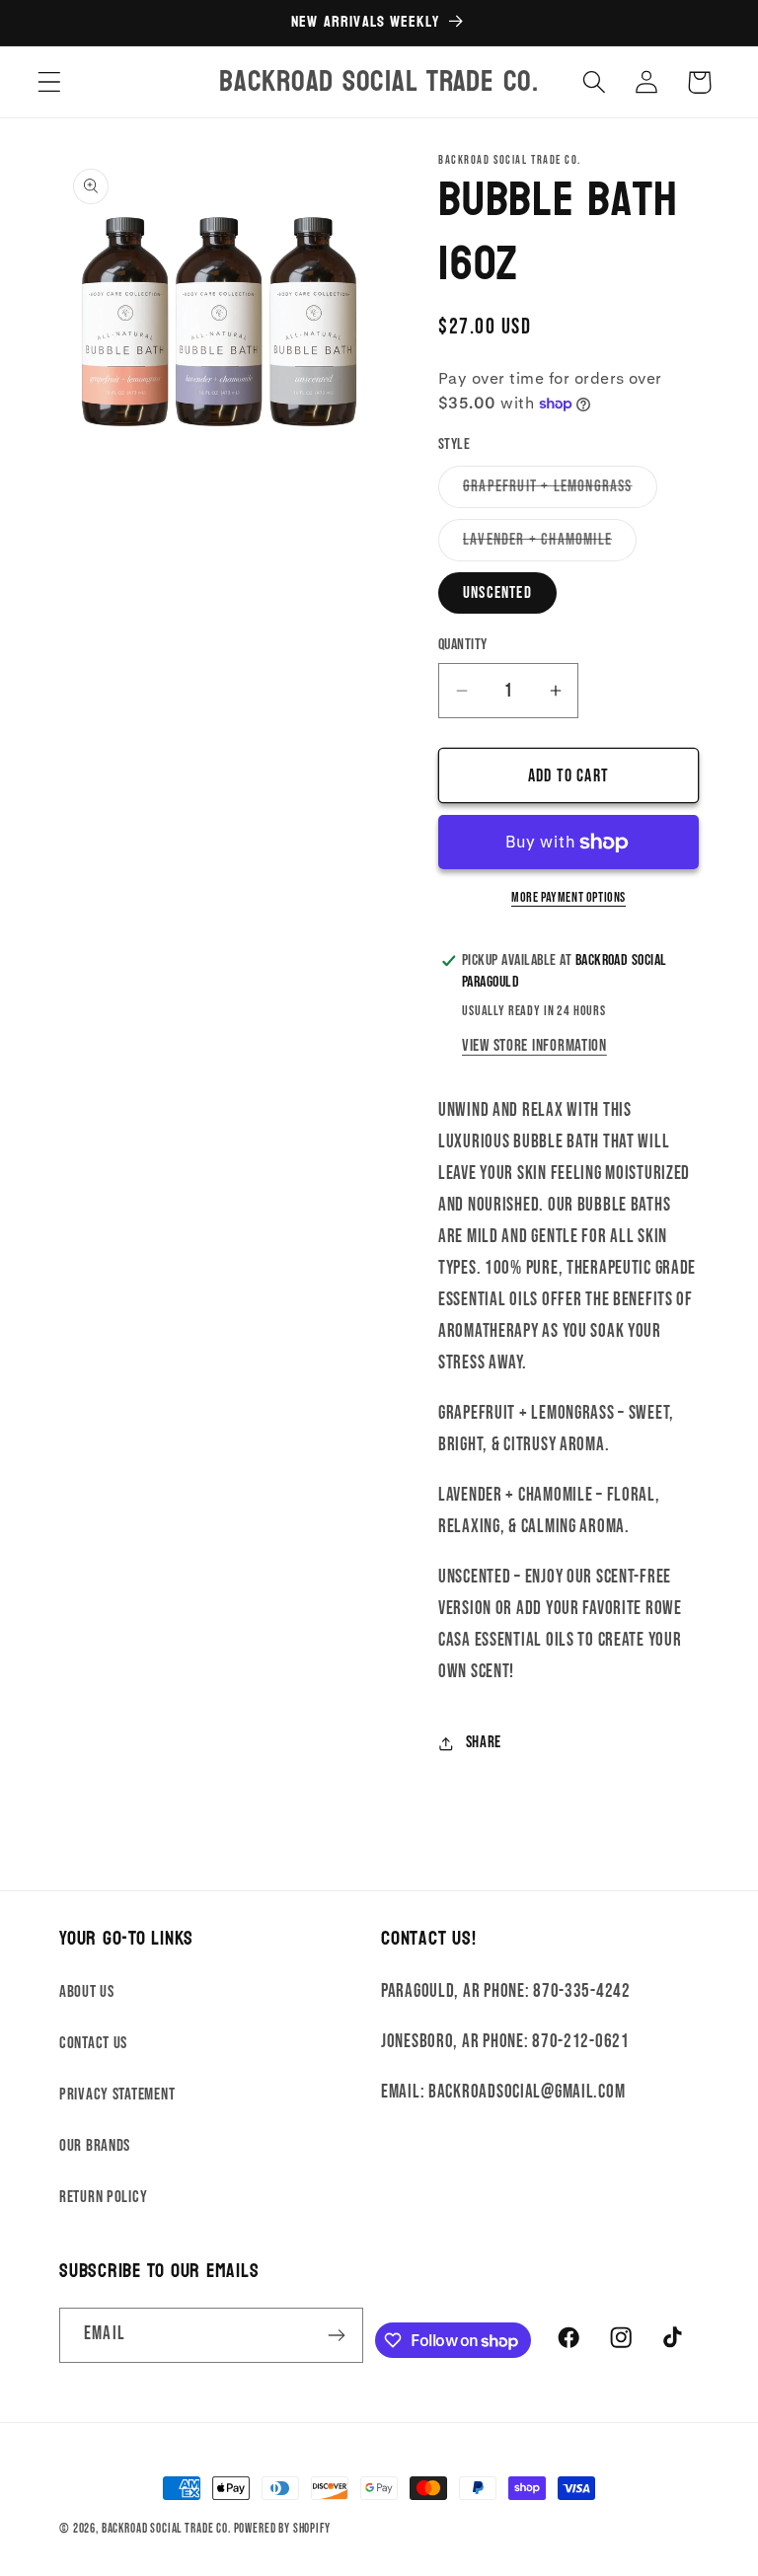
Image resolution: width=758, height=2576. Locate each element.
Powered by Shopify (282, 2529)
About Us (87, 1992)
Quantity (463, 645)
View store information (534, 1046)
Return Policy (103, 2197)
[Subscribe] (337, 2335)
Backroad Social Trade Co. (166, 2529)
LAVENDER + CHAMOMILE (550, 545)
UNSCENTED (497, 593)
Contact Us (93, 2043)
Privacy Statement (117, 2095)
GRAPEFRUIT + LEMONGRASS (560, 492)
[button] (50, 82)
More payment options (568, 897)
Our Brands (95, 2146)
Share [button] (484, 1742)
